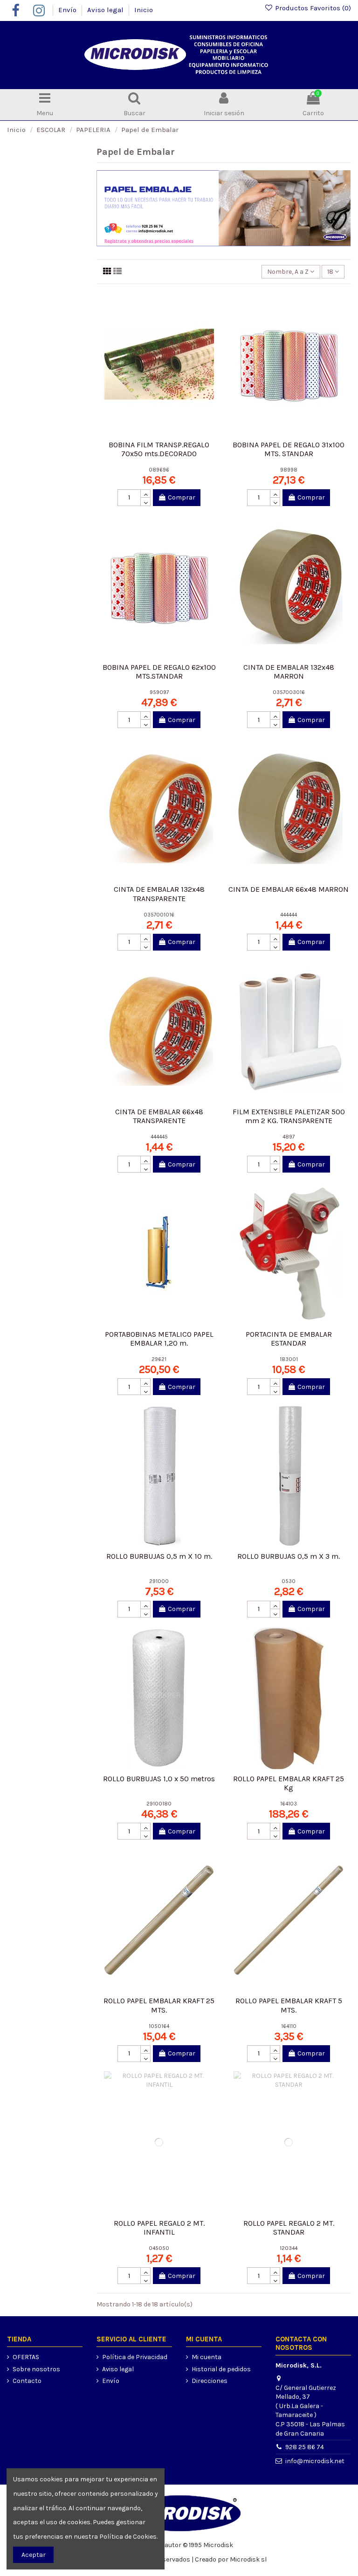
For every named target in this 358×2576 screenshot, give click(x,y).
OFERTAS (26, 2357)
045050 (159, 2248)
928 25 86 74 (305, 2447)
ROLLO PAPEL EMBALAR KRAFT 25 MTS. (159, 2005)
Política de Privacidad (135, 2357)
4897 (289, 1137)
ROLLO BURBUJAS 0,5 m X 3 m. (289, 1556)
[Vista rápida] (212, 340)
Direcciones (210, 2381)
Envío (68, 10)
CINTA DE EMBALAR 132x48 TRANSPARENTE (159, 894)
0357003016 (289, 692)
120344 (289, 2248)
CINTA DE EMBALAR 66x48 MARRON (289, 889)
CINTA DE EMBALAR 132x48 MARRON (289, 672)
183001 (289, 1359)
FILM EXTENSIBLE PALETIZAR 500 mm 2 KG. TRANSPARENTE (289, 1116)
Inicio (144, 10)
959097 (159, 692)
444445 (159, 1137)
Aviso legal (106, 10)
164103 (289, 1804)
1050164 (159, 2026)
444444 (289, 915)
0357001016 (159, 915)
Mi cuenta (207, 2357)
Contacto (27, 2381)
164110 (289, 2026)
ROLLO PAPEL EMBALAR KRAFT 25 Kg (289, 1783)
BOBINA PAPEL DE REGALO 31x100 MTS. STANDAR (289, 449)
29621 (159, 1359)
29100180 (159, 1804)
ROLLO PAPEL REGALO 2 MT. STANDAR (289, 2228)
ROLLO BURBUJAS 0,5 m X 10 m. (159, 1556)
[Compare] (212, 323)
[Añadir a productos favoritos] (212, 307)
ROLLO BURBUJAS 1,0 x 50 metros (159, 1779)
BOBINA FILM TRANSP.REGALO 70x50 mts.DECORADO (159, 449)
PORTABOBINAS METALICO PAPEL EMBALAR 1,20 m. (159, 1339)
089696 (159, 470)
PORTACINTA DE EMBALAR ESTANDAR (289, 1339)
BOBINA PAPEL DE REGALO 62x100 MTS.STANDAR (159, 672)
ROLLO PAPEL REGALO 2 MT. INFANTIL (159, 2228)
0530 (289, 1581)
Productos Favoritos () (312, 8)
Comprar (182, 497)
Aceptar (34, 2555)
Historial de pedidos (221, 2369)
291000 (159, 1581)
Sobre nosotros (36, 2369)
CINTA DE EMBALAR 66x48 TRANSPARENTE (159, 1116)
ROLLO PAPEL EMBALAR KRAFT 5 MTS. (289, 2005)
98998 (289, 470)
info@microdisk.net (315, 2461)
